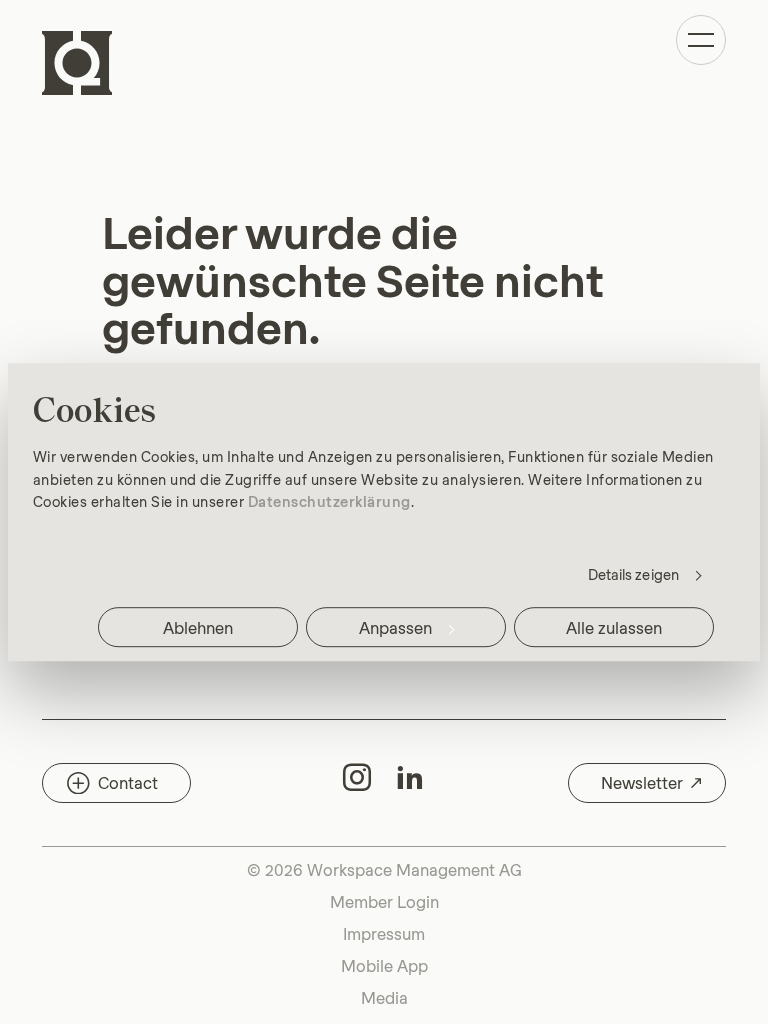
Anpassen (395, 626)
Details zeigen (633, 574)
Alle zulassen (614, 626)
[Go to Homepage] (77, 63)
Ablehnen (198, 626)
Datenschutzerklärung (329, 501)
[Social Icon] (357, 777)
